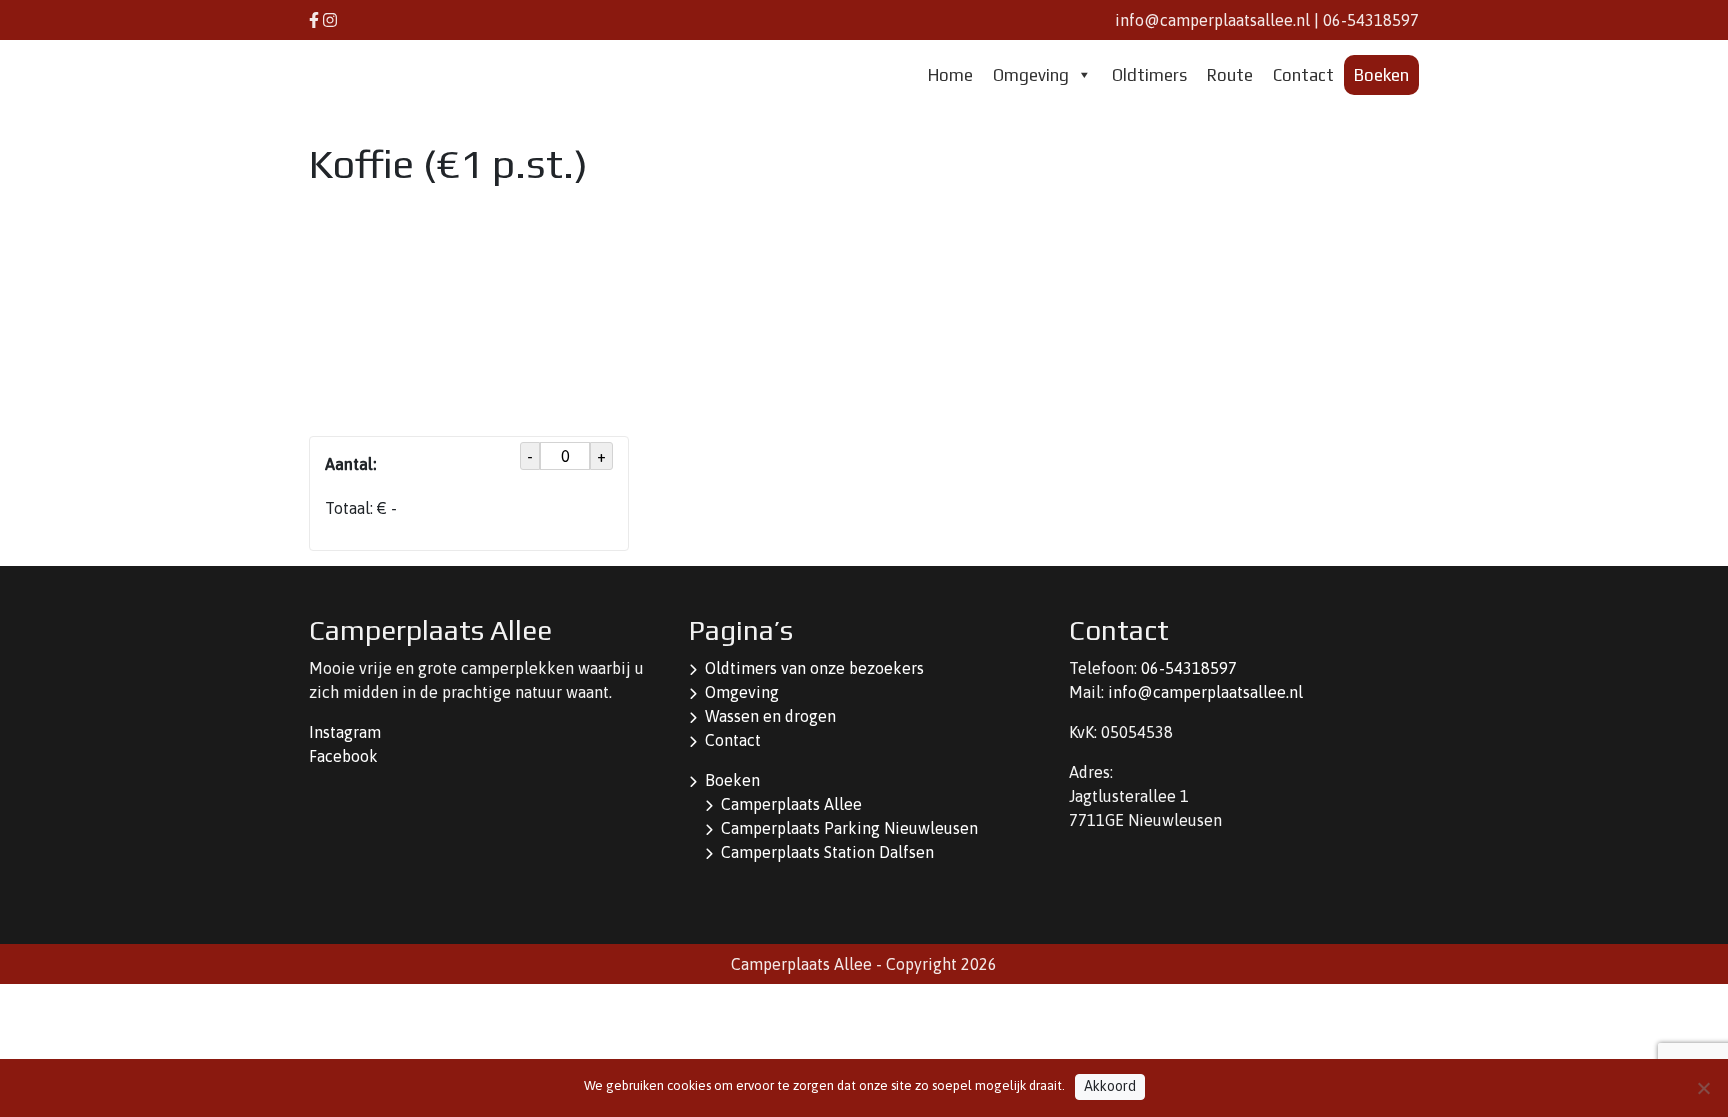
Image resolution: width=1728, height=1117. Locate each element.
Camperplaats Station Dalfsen (827, 852)
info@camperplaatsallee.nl (1212, 20)
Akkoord (1110, 1086)
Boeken (1381, 75)
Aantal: (350, 464)
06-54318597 (1371, 20)
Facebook (343, 756)
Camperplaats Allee (791, 804)
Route (1230, 75)
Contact (1303, 75)
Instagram (345, 732)
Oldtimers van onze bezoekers (814, 668)
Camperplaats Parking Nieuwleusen (849, 828)
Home (950, 75)
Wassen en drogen (770, 716)
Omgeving (1031, 75)
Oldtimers (1149, 75)
